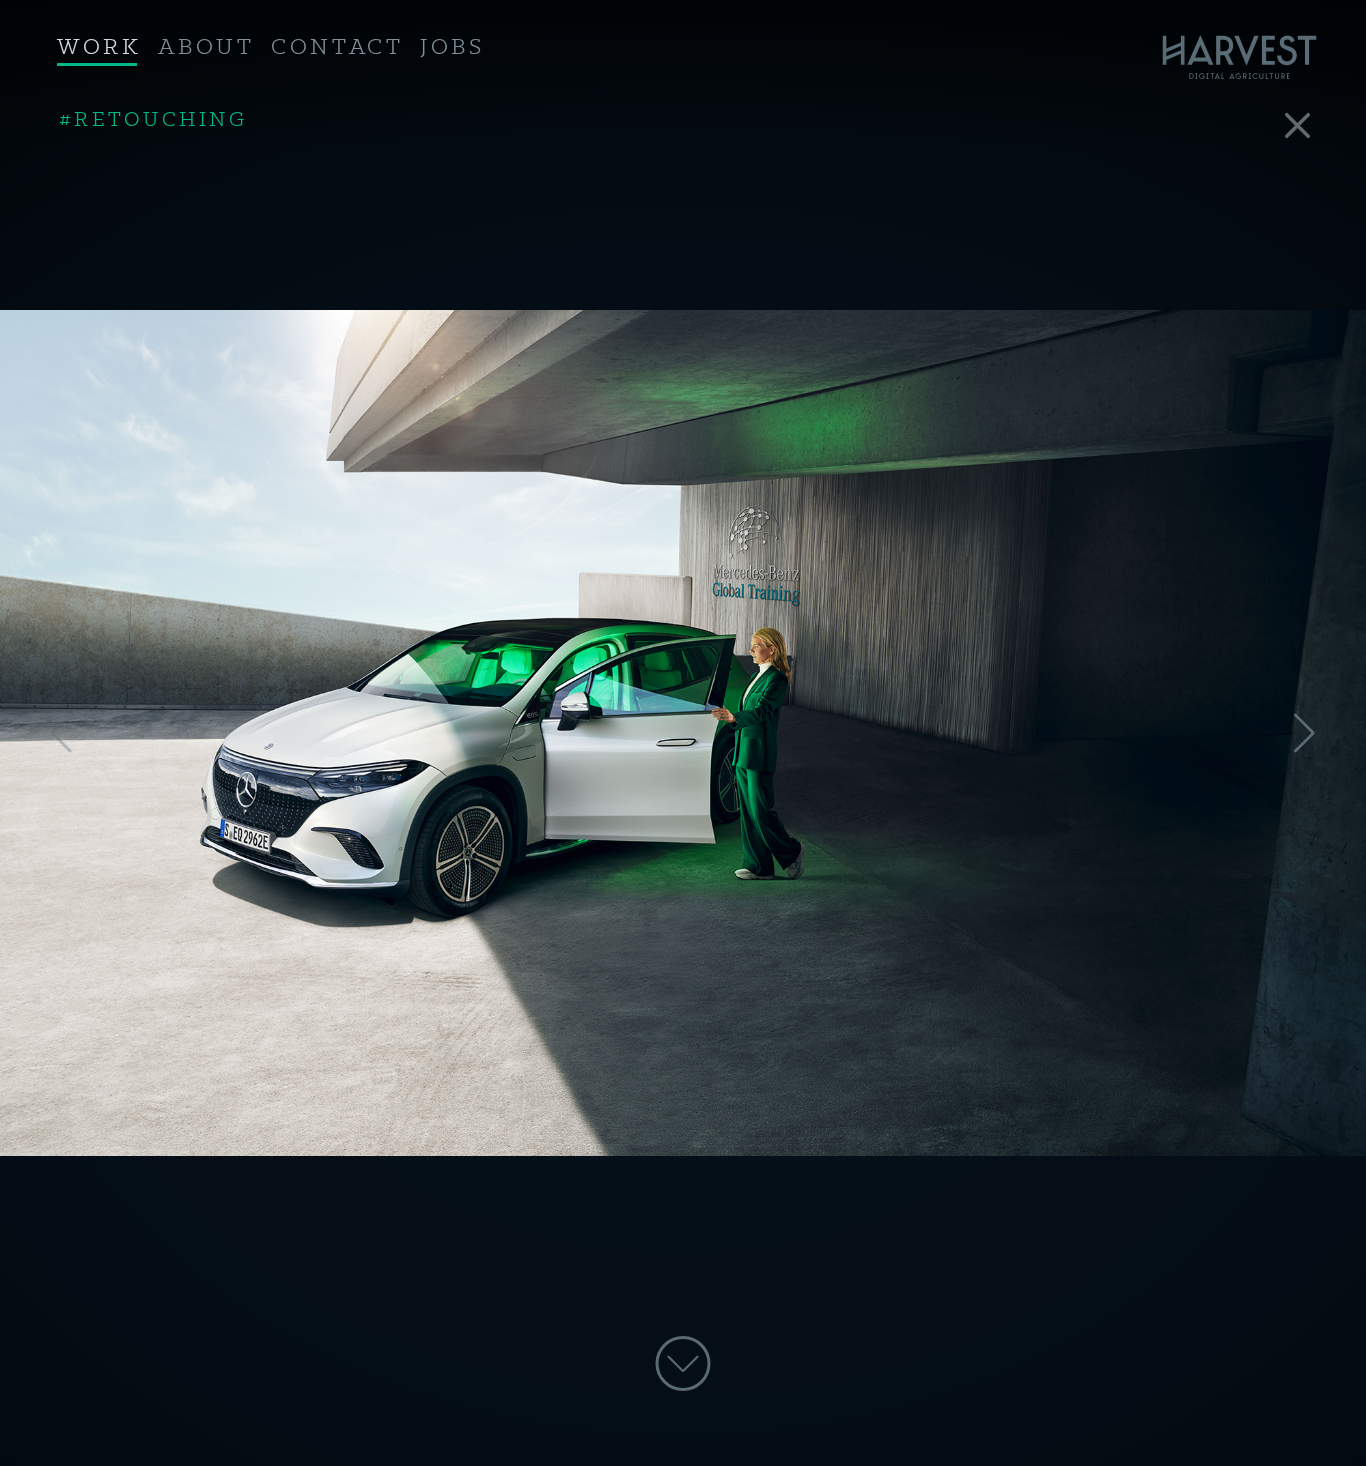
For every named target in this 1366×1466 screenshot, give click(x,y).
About (206, 47)
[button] (1304, 733)
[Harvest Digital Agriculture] (1246, 57)
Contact (337, 47)
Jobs (452, 47)
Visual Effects (161, 119)
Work (99, 47)
